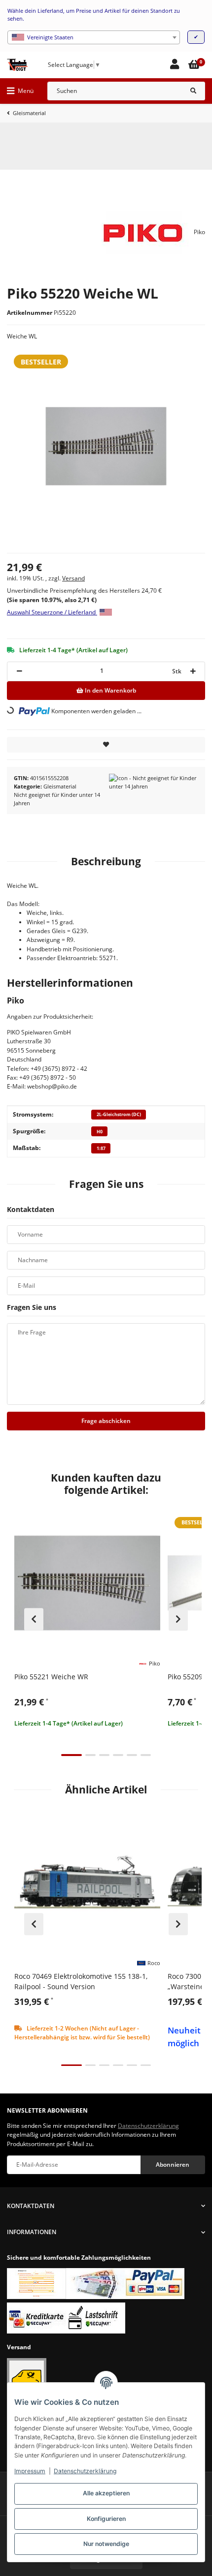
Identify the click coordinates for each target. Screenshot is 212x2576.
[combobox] (94, 37)
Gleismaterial (60, 786)
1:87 (101, 1148)
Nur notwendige (106, 2544)
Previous (34, 1619)
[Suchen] (193, 91)
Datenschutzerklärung (85, 2471)
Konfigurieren (106, 2519)
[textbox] (94, 37)
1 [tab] (71, 1755)
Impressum (30, 2471)
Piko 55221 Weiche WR (51, 1677)
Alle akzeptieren (106, 2493)
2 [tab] (90, 1755)
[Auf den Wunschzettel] (106, 745)
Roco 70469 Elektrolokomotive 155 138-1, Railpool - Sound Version (81, 1981)
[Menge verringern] (19, 671)
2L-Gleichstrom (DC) (119, 1114)
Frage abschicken (106, 1421)
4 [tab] (118, 1755)
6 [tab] (146, 1755)
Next (178, 1619)
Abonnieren (173, 2165)
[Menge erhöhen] (193, 671)
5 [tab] (132, 1755)
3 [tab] (104, 1755)
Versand (73, 578)
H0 (100, 1132)
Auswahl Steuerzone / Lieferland (52, 612)
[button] (175, 65)
